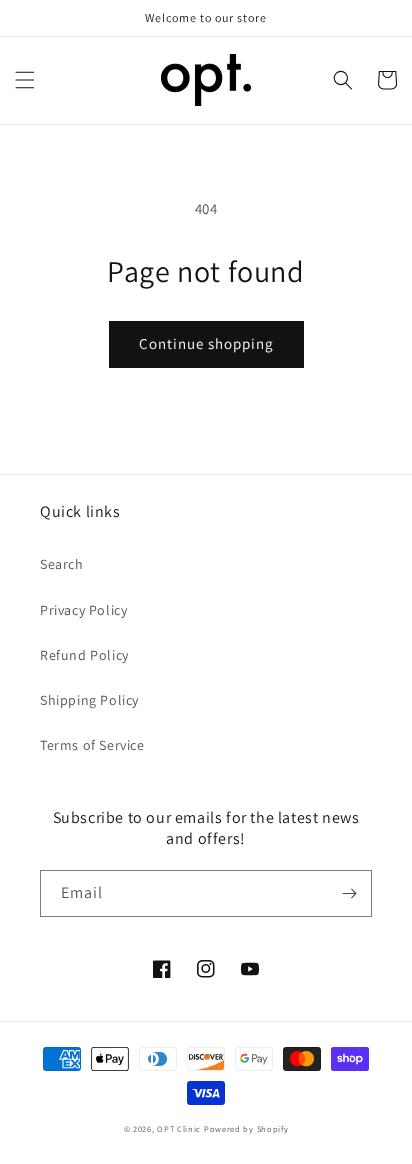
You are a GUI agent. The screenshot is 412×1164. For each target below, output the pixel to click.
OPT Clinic (179, 1128)
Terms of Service (92, 745)
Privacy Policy (83, 610)
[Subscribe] (349, 893)
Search (62, 564)
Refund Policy (84, 655)
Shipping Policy (89, 700)
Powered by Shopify (246, 1128)
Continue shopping (206, 343)
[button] (25, 80)
